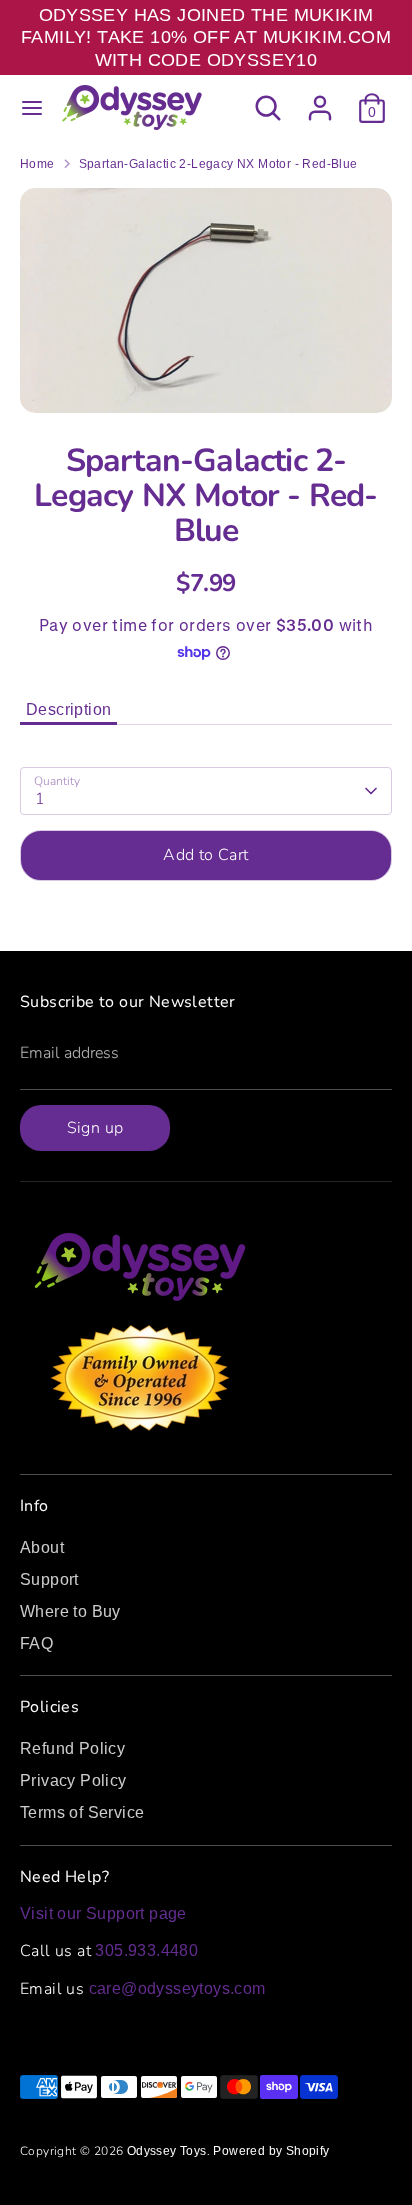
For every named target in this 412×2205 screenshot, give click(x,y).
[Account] (320, 98)
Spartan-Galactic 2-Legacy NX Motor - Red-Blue (218, 164)
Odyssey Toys (167, 2151)
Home (37, 164)
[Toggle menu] (32, 108)
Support (49, 1579)
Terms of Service (82, 1812)
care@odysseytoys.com (177, 1988)
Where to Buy (70, 1611)
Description (68, 709)
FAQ (36, 1643)
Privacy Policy (73, 1780)
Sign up (95, 1128)
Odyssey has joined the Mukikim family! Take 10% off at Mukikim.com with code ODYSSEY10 (206, 37)
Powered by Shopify (271, 2151)
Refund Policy (72, 1748)
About (42, 1547)
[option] (206, 300)
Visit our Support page (103, 1913)
